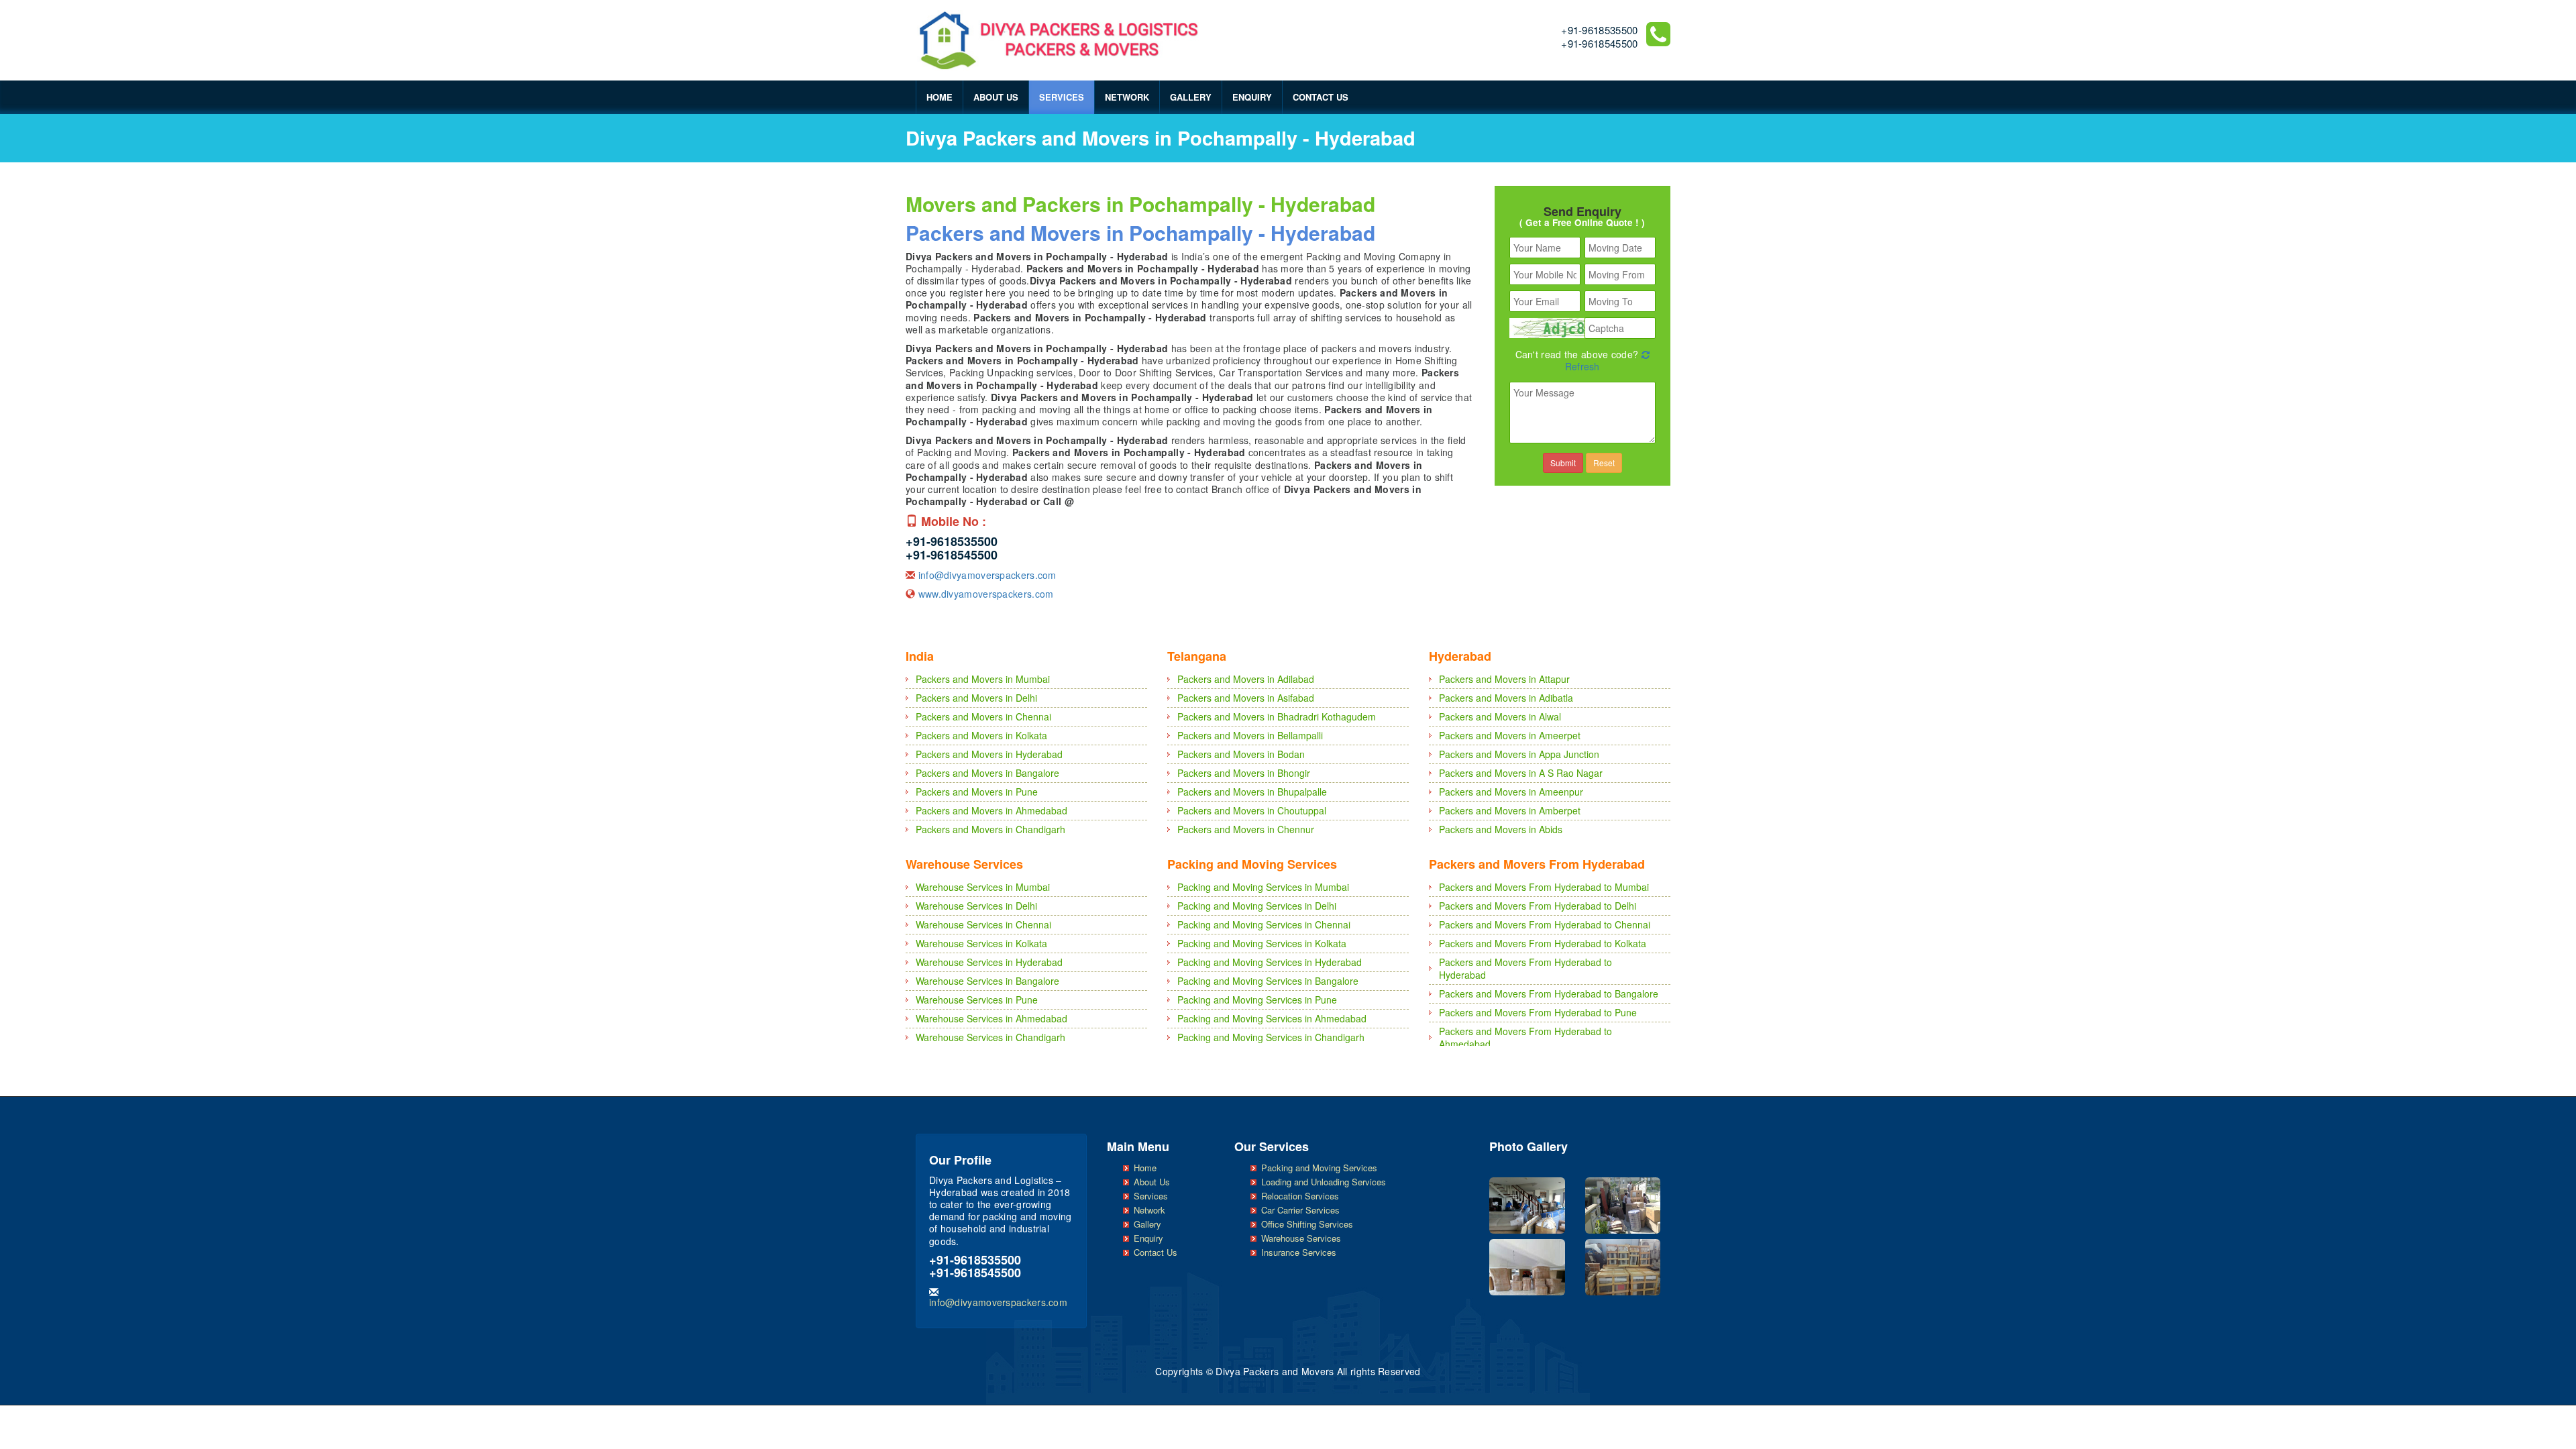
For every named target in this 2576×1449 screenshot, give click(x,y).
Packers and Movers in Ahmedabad (991, 810)
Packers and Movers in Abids (1501, 829)
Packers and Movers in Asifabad (1246, 698)
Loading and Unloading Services (1324, 1182)
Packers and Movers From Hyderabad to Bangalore (1549, 994)
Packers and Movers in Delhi (976, 698)
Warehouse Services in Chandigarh (990, 1037)
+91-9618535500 (1599, 30)
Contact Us (1321, 97)
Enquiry (1252, 97)
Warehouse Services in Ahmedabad (991, 1018)
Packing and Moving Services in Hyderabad (1270, 962)
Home (940, 97)
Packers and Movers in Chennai (983, 716)
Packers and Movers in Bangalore (987, 773)
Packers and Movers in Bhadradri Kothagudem (1277, 716)
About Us (996, 97)
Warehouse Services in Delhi (976, 906)
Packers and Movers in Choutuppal (1252, 810)
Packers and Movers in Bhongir (1244, 773)
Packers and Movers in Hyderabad (989, 754)
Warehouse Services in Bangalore (987, 981)
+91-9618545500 (1599, 43)
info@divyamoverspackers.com (987, 575)
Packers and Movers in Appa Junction (1519, 754)
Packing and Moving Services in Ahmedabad (1272, 1018)
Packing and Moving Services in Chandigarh (1271, 1037)
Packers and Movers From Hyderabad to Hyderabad (1525, 968)
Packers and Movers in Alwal (1500, 716)
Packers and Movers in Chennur (1246, 829)
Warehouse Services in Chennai (983, 924)
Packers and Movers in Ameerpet (1510, 735)
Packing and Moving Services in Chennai (1264, 924)
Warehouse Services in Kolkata (981, 943)
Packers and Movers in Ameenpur (1511, 792)
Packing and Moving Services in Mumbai (1263, 887)
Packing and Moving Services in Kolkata (1262, 943)
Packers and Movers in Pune (977, 792)
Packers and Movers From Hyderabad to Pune (1538, 1012)
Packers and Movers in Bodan (1241, 754)
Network (1127, 97)
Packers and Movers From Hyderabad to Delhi (1538, 906)
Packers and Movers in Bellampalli (1250, 735)
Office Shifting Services (1307, 1224)
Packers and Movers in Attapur (1504, 679)
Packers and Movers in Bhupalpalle (1252, 792)
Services (1062, 97)
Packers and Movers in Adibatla (1506, 698)
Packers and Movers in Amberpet (1510, 810)
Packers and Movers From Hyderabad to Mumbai (1544, 887)
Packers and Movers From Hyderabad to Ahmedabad (1525, 1037)
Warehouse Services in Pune (977, 1000)
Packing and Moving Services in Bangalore (1268, 981)
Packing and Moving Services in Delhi (1257, 906)
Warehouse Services (1301, 1238)
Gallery (1191, 97)
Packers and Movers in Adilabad (1246, 679)
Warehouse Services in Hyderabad (989, 962)
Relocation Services (1300, 1196)
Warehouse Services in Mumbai (983, 887)
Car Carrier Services (1300, 1210)
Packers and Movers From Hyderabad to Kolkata (1543, 943)
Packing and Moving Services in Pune (1257, 1000)
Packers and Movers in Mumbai (983, 679)
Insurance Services (1299, 1252)
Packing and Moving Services (1319, 1168)
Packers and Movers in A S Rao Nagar (1521, 773)
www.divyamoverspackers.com (986, 594)
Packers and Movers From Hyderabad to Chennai (1545, 924)
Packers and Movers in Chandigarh (990, 829)
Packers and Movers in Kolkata (981, 735)
